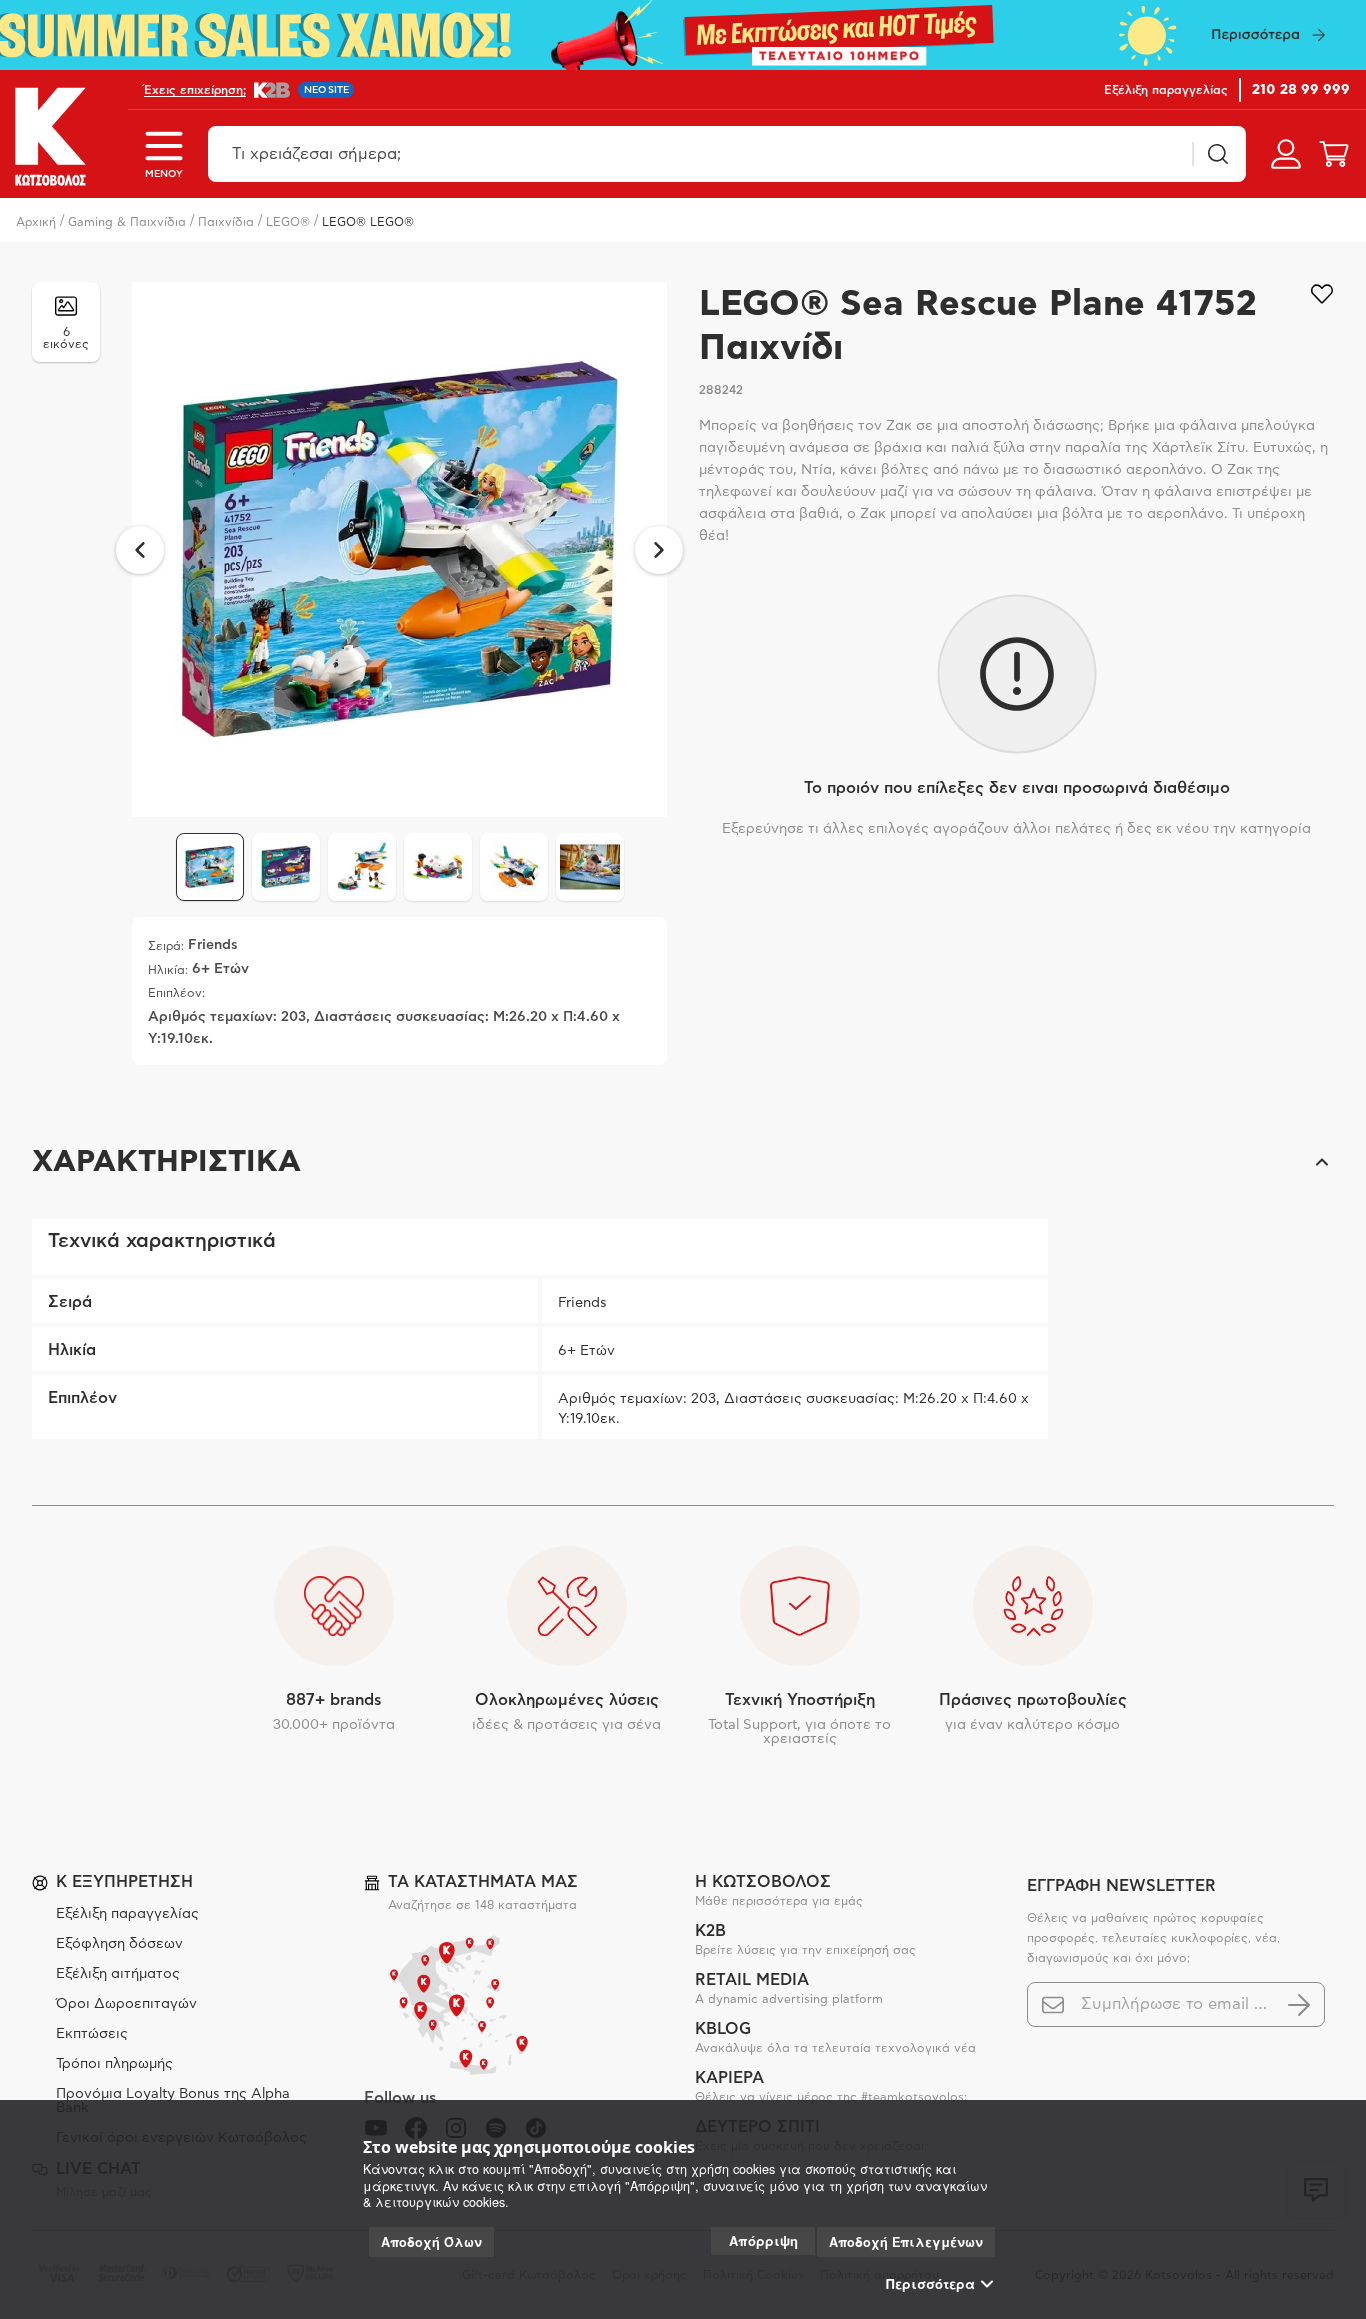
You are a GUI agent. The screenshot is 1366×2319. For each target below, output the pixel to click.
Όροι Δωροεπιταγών (126, 2004)
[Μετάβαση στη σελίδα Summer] (683, 35)
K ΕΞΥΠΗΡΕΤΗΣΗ (124, 1882)
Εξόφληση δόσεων (119, 1944)
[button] (683, 1162)
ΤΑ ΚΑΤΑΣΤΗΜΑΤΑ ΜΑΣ (483, 1882)
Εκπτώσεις (92, 2034)
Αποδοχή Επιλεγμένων (906, 2242)
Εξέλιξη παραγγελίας (127, 1914)
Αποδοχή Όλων (431, 2242)
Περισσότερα (930, 2284)
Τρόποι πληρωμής (114, 2064)
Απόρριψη (763, 2240)
